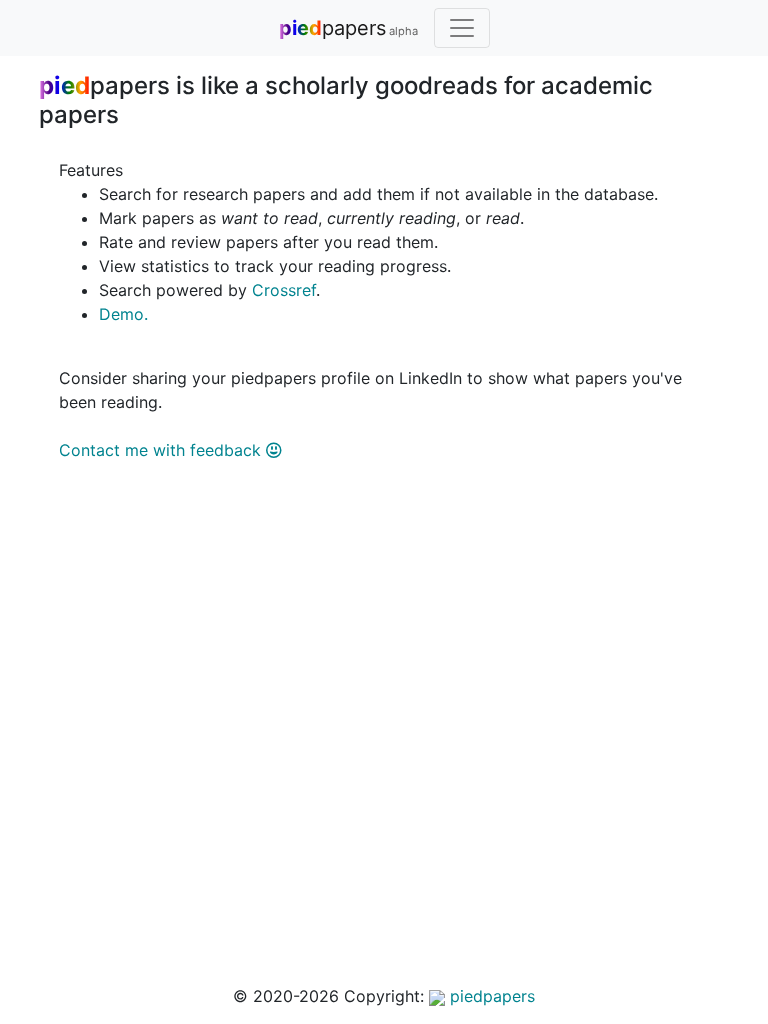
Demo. (123, 314)
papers (348, 28)
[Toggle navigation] (462, 28)
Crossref (284, 290)
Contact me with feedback (162, 450)
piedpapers (490, 996)
